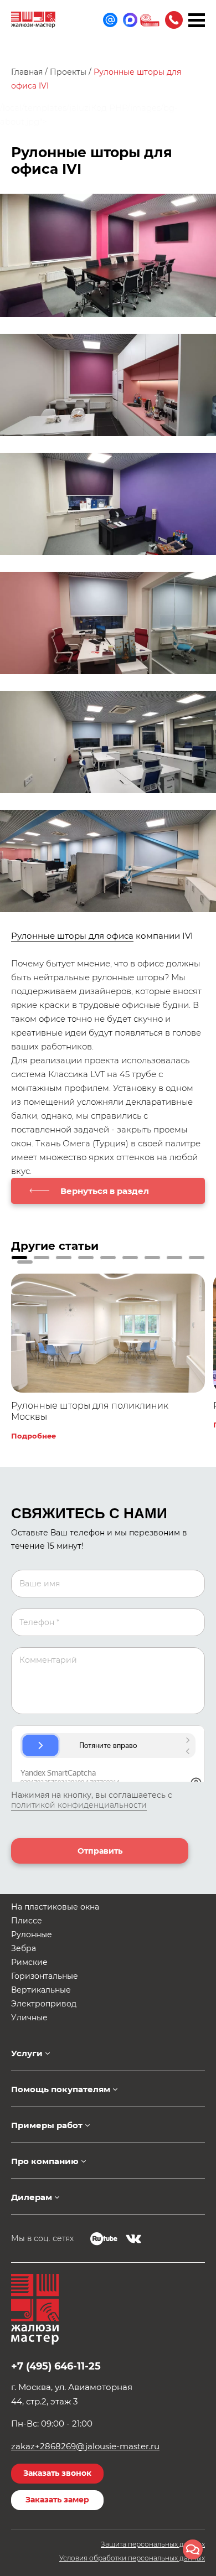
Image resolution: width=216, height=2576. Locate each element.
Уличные (29, 2018)
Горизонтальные (45, 1976)
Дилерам (32, 2197)
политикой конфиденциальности (79, 1805)
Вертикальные (41, 1990)
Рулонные (32, 1934)
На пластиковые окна (55, 1907)
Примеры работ (47, 2125)
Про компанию (45, 2161)
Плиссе (27, 1921)
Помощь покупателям (61, 2089)
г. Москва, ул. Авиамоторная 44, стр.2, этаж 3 (72, 2394)
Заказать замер (57, 2500)
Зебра (24, 1948)
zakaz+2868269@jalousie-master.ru (85, 2446)
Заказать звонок (57, 2473)
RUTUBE (104, 2239)
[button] (19, 1258)
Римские (29, 1962)
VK (133, 2239)
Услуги (27, 2053)
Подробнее (34, 1436)
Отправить (100, 1851)
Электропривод (44, 2004)
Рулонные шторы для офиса (72, 936)
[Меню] (197, 20)
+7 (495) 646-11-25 (174, 20)
